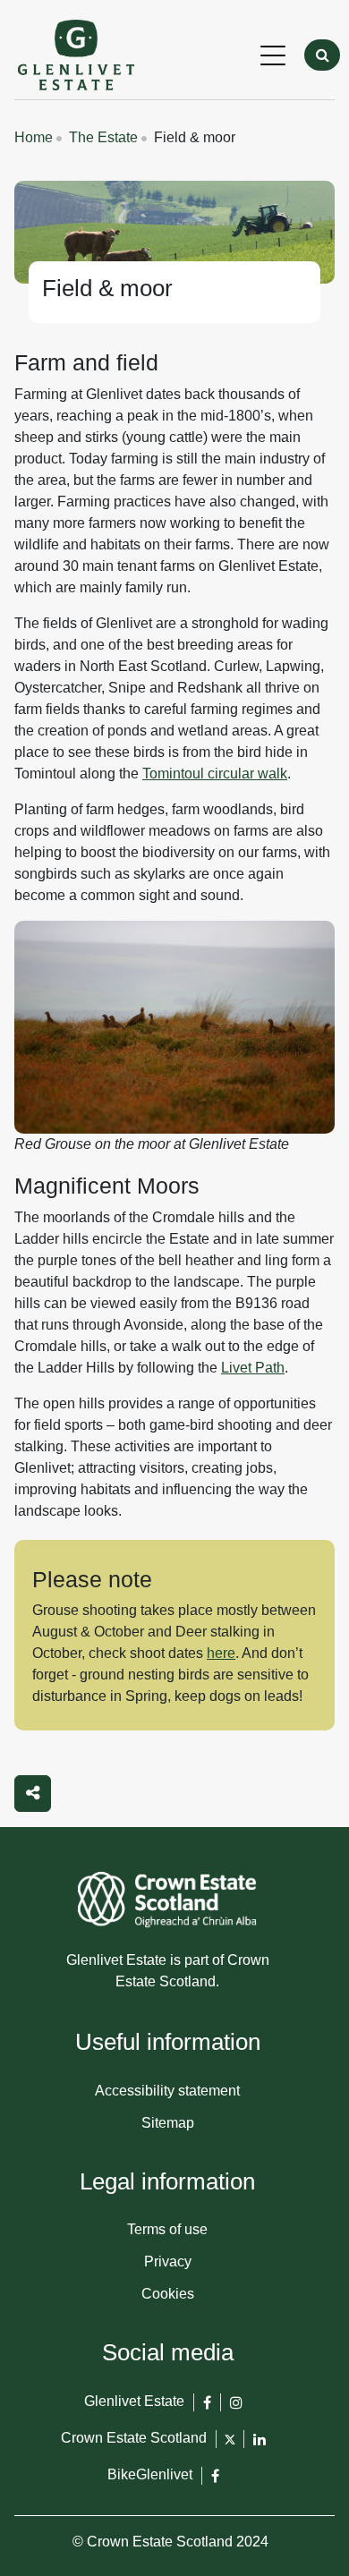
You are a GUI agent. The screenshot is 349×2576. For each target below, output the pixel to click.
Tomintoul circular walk (215, 774)
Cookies (168, 2294)
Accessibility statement (167, 2091)
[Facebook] (207, 2410)
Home (34, 137)
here (221, 1653)
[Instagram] (236, 2410)
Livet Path (253, 1368)
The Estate (103, 137)
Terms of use (167, 2229)
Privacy (168, 2261)
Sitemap (168, 2123)
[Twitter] (230, 2444)
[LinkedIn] (260, 2447)
